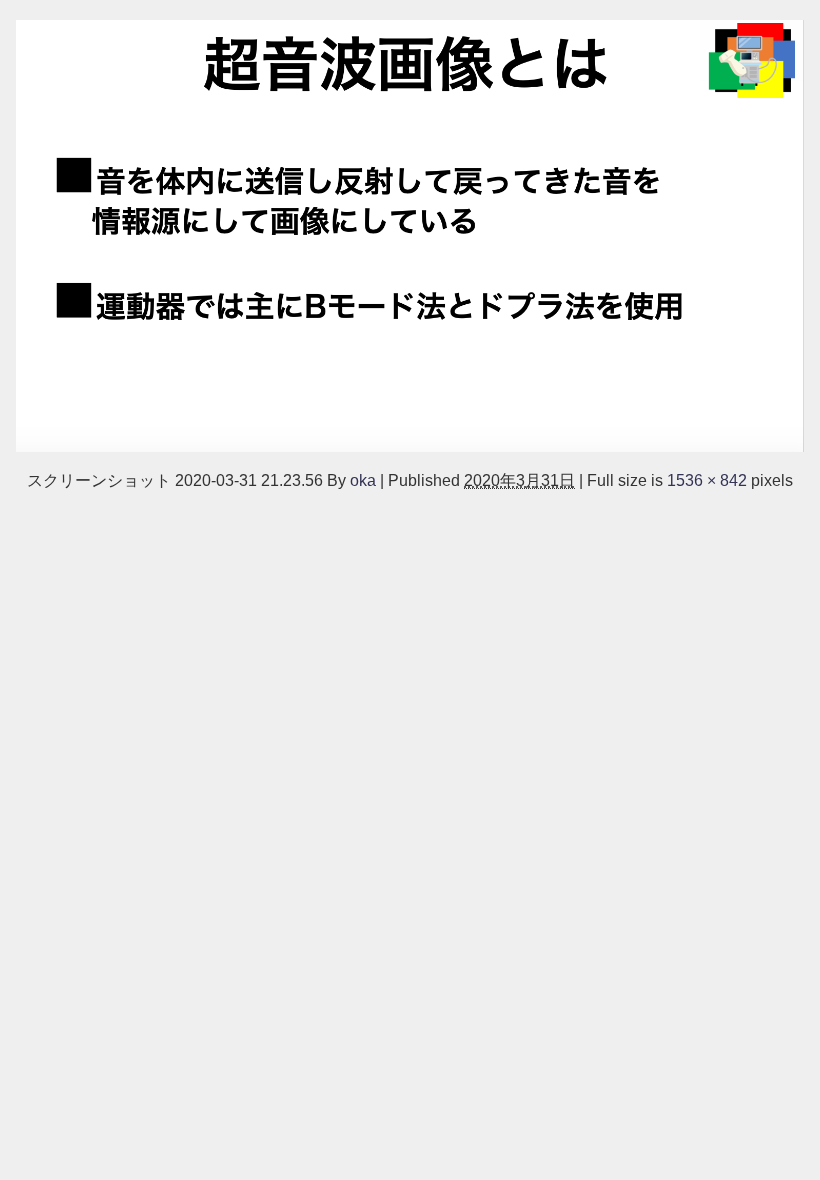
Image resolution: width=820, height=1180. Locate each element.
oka (363, 480)
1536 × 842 (707, 480)
